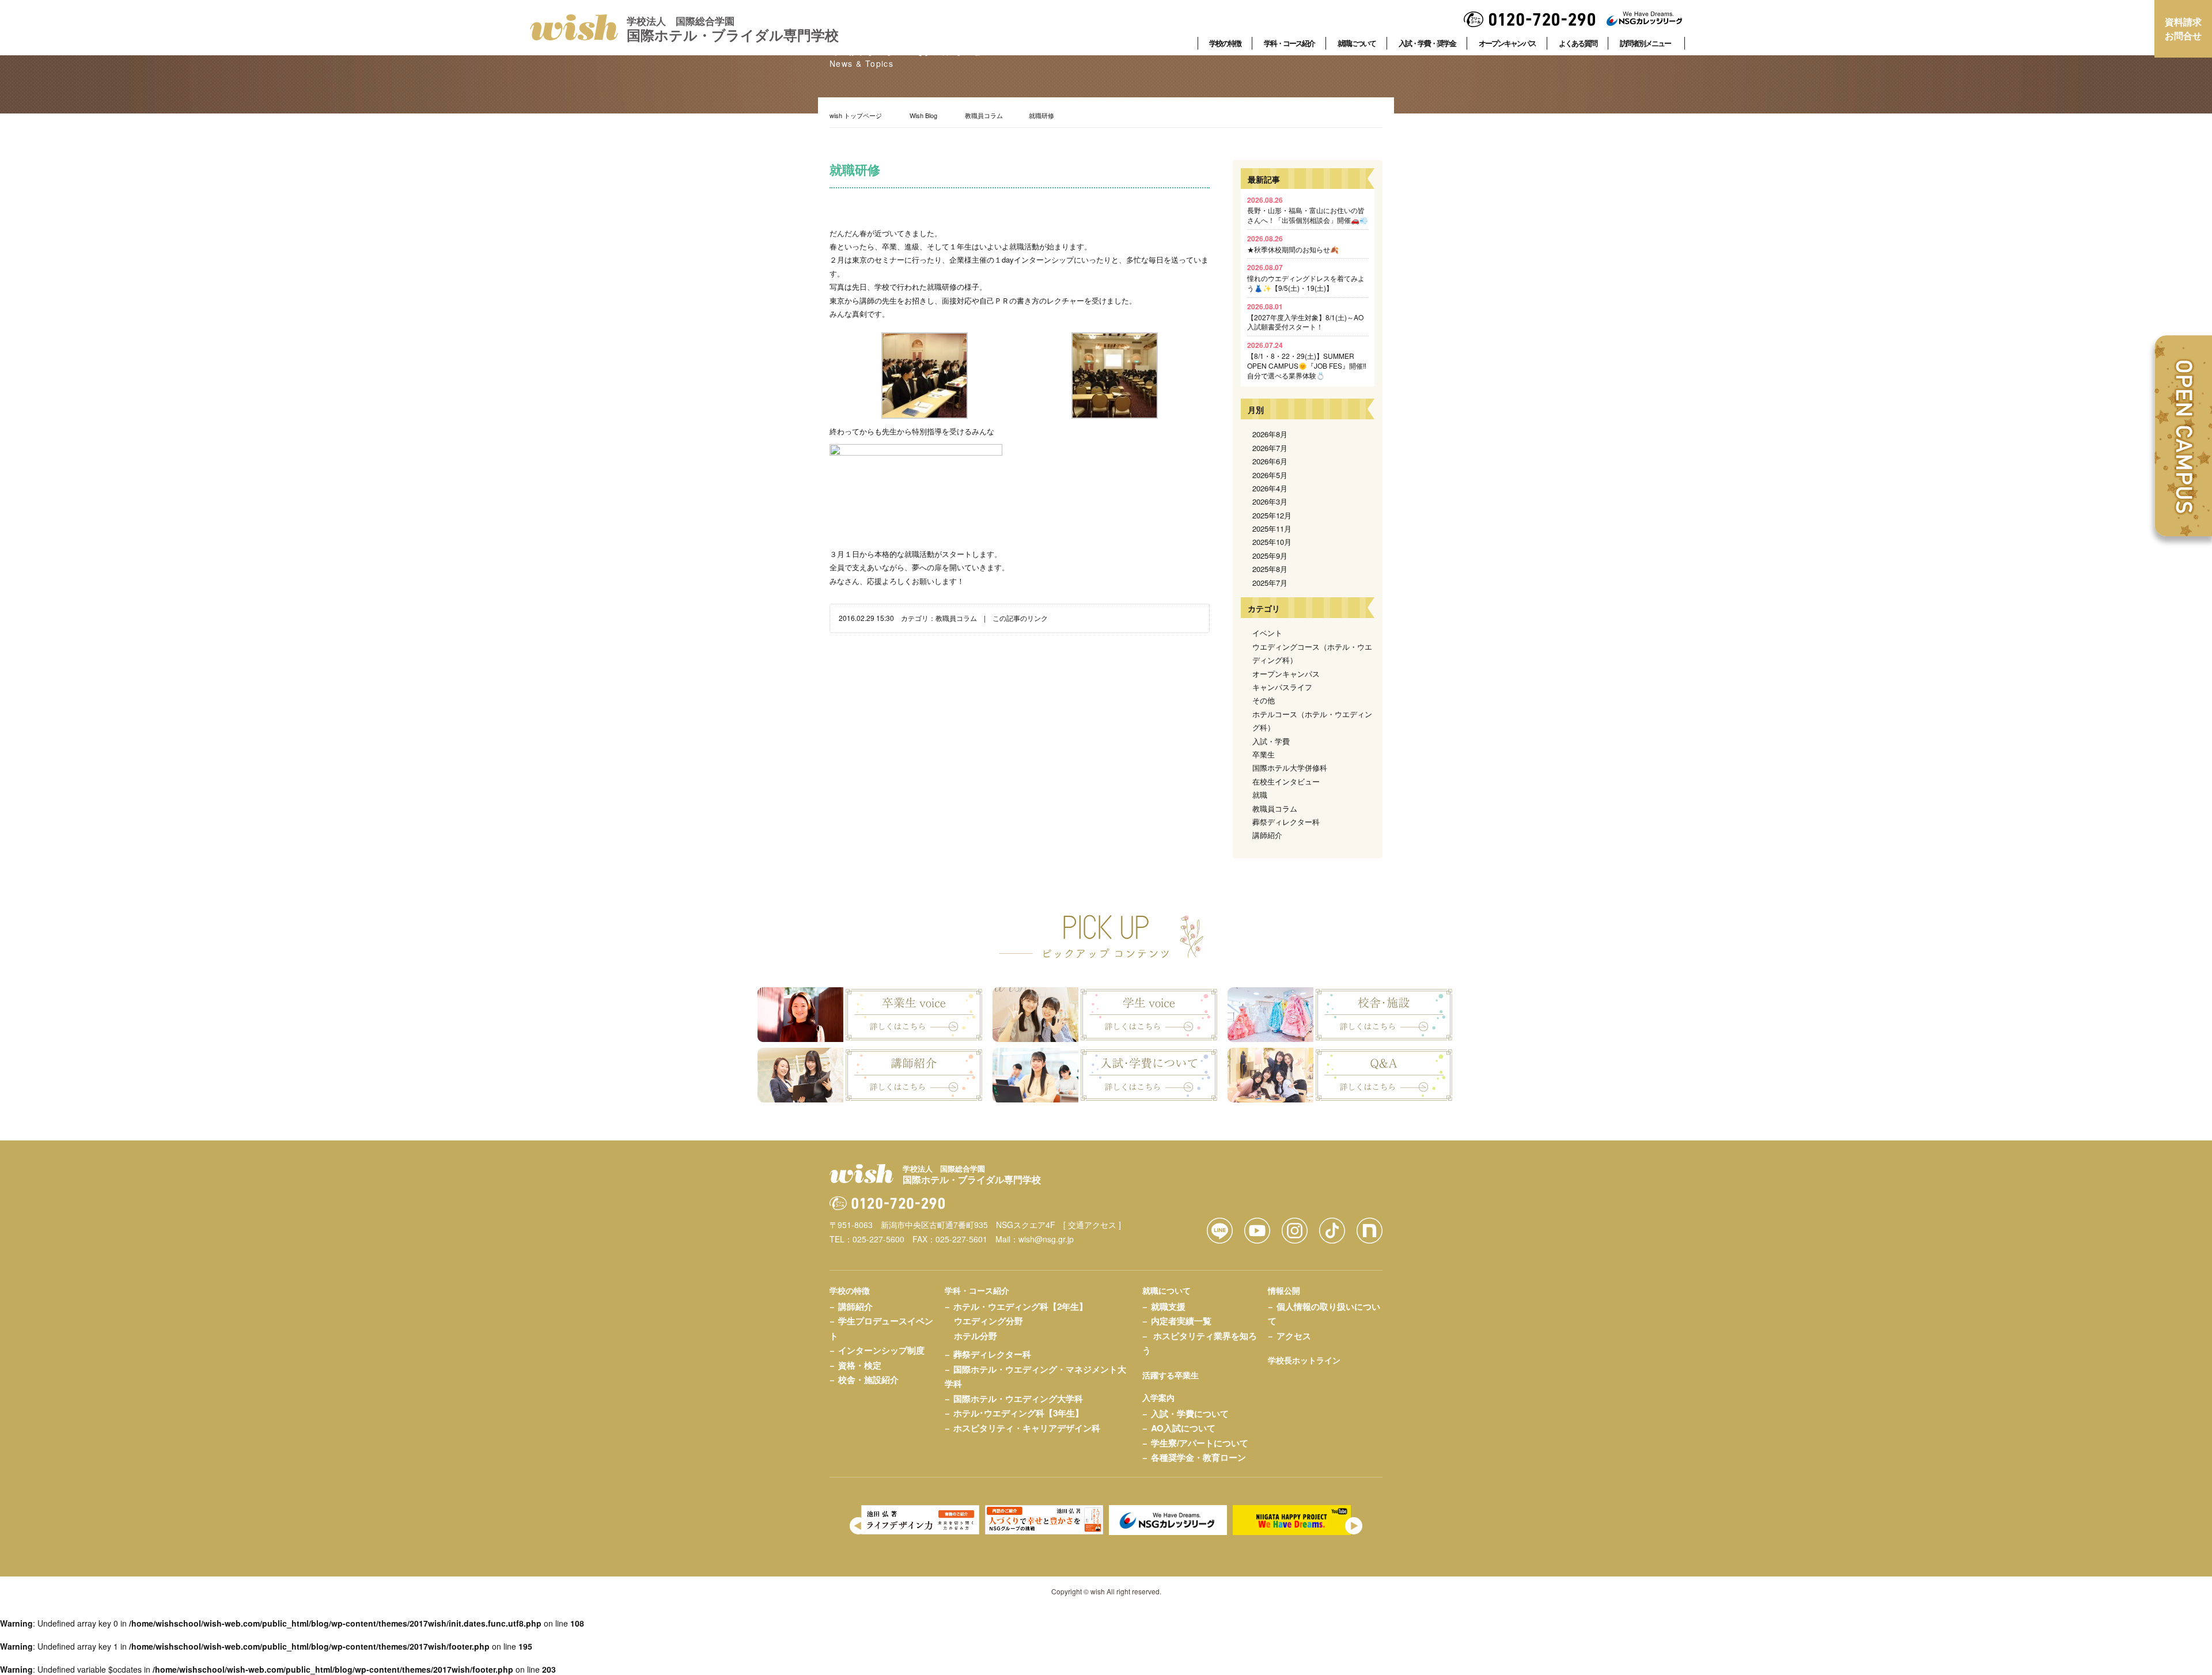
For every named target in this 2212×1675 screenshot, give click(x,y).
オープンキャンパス (1286, 674)
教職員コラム (984, 115)
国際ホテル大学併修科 (1290, 768)
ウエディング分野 (988, 1321)
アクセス (1294, 1336)
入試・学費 (1271, 741)
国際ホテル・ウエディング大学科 (1018, 1399)
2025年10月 (1272, 542)
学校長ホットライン (1304, 1360)
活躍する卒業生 (1171, 1375)
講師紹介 (1267, 835)
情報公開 (1284, 1290)
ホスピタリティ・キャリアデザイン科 (1027, 1428)
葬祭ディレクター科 (1286, 822)
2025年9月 (1270, 556)
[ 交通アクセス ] (1092, 1225)
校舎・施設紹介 (868, 1380)
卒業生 (1264, 754)
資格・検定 (860, 1365)
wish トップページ (856, 115)
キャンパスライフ (1282, 687)
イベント (1267, 633)
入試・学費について (1190, 1413)
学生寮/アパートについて (1200, 1443)
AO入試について (1183, 1428)
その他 (1264, 700)
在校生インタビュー (1286, 781)
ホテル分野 (976, 1336)
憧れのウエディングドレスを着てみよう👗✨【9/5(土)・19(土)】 (1306, 277)
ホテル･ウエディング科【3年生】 (1018, 1413)
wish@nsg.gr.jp (1046, 1239)
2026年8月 (1270, 434)
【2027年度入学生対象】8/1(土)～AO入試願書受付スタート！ (1305, 317)
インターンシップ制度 (881, 1350)
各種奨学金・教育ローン (1198, 1457)
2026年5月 (1270, 475)
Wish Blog (923, 115)
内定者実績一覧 (1181, 1321)
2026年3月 (1270, 501)
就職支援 (1168, 1306)
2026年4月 (1270, 488)
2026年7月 (1270, 448)
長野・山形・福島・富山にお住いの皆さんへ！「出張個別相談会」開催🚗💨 (1308, 210)
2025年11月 (1272, 528)
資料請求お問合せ (2183, 29)
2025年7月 (1270, 583)
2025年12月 (1272, 515)
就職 (1260, 795)
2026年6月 (1270, 461)
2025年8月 (1270, 569)
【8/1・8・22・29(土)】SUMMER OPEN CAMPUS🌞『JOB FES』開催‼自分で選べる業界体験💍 (1307, 360)
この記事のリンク (1020, 618)
